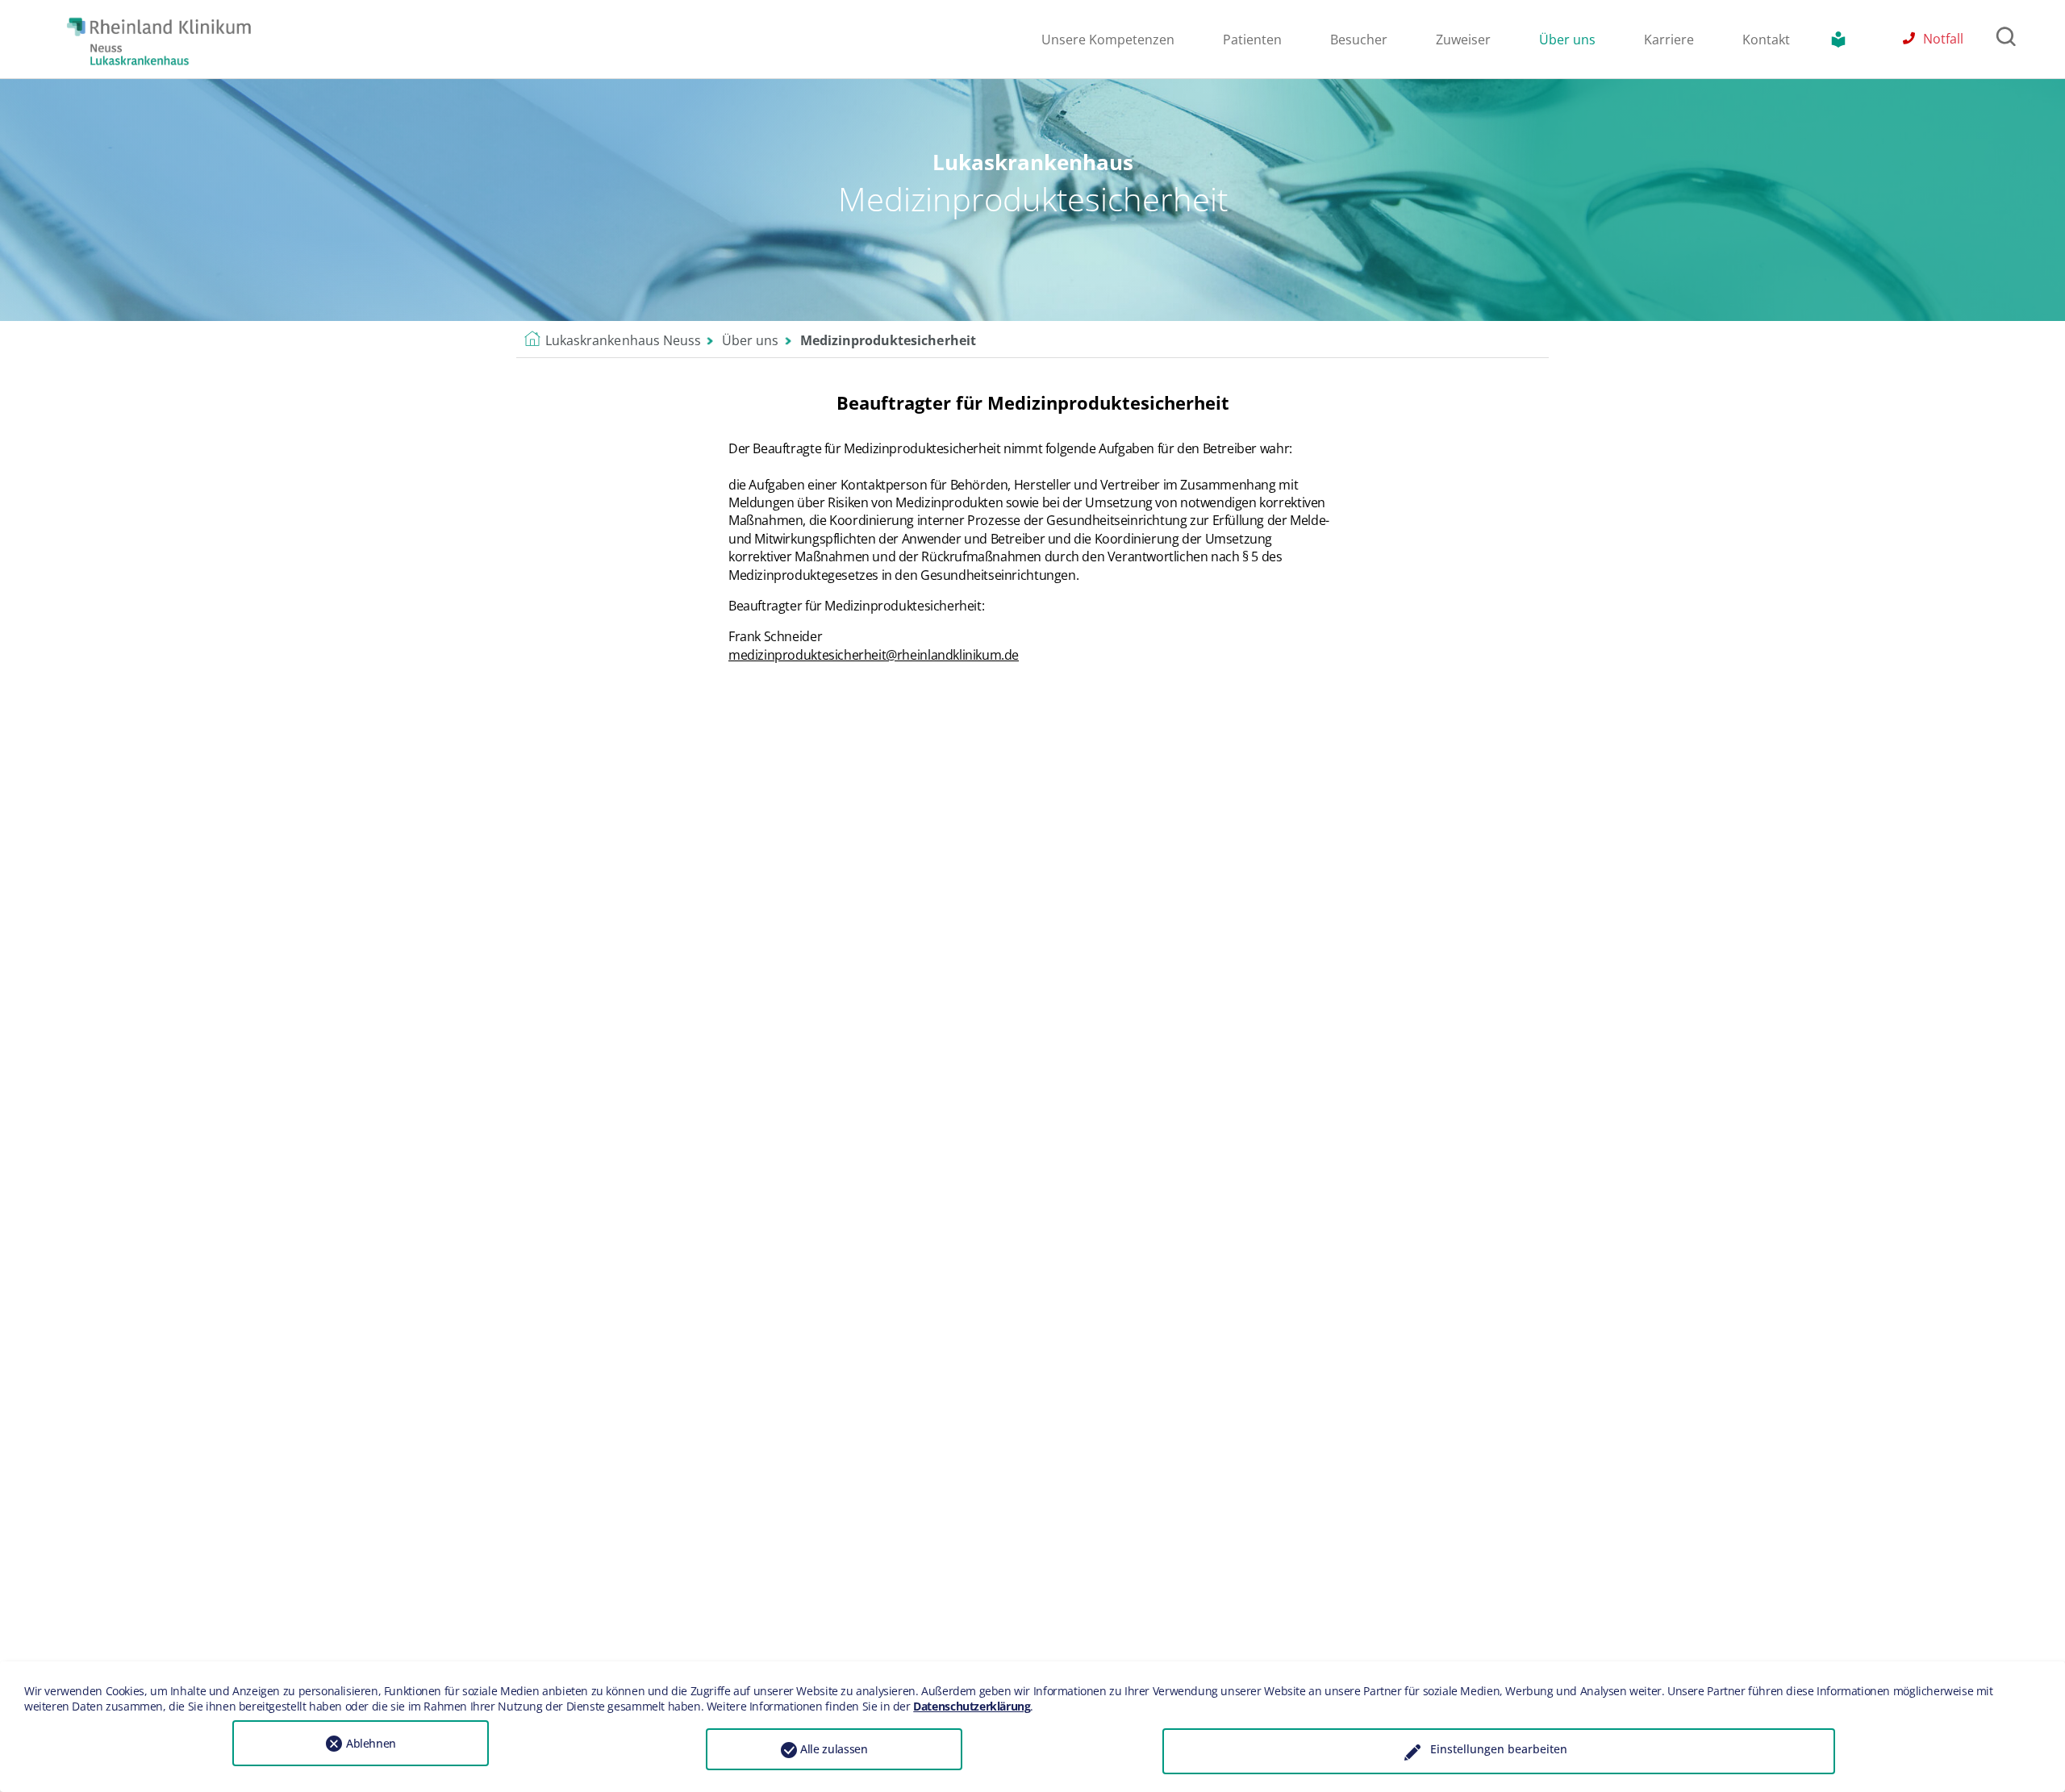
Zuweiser (1463, 40)
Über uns (1567, 40)
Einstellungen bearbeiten (1499, 1749)
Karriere (1669, 40)
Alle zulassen (834, 1749)
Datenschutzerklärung (972, 1706)
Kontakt (1766, 40)
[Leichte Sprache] (1842, 40)
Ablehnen (371, 1743)
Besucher (1359, 40)
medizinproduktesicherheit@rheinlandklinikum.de (874, 655)
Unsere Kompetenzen (1108, 40)
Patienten (1252, 40)
